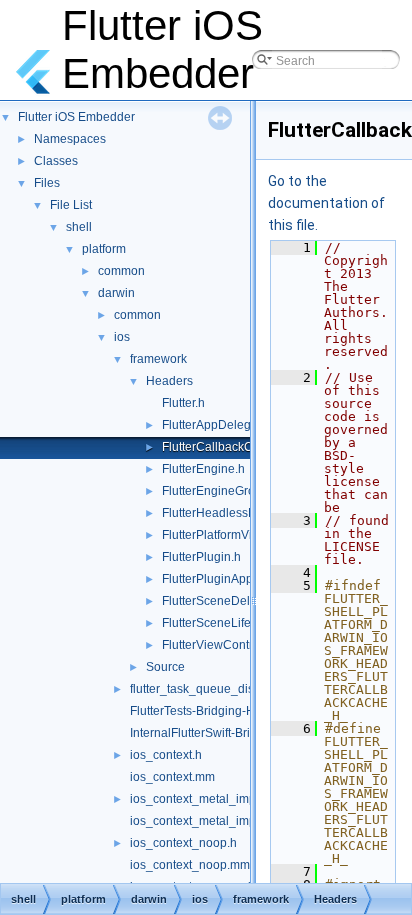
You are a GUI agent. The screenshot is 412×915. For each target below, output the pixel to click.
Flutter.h (183, 403)
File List (71, 205)
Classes (56, 161)
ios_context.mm (172, 777)
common (121, 271)
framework (158, 359)
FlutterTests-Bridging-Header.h (213, 711)
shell (79, 227)
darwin (116, 293)
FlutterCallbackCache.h (226, 447)
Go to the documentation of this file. (326, 203)
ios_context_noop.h (183, 843)
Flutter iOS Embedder (76, 117)
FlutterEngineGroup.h (220, 491)
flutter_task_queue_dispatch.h (212, 689)
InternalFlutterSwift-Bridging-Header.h (232, 733)
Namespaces (70, 139)
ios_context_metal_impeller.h (209, 799)
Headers (169, 381)
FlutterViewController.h (224, 645)
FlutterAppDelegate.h (220, 425)
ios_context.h (166, 755)
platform (104, 249)
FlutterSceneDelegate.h (226, 601)
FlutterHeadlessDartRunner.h (241, 513)
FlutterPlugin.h (201, 557)
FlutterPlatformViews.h (223, 535)
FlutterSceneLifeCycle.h (227, 623)
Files (47, 183)
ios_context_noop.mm (190, 865)
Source (165, 667)
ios (122, 337)
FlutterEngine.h (203, 469)
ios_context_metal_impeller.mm (216, 821)
